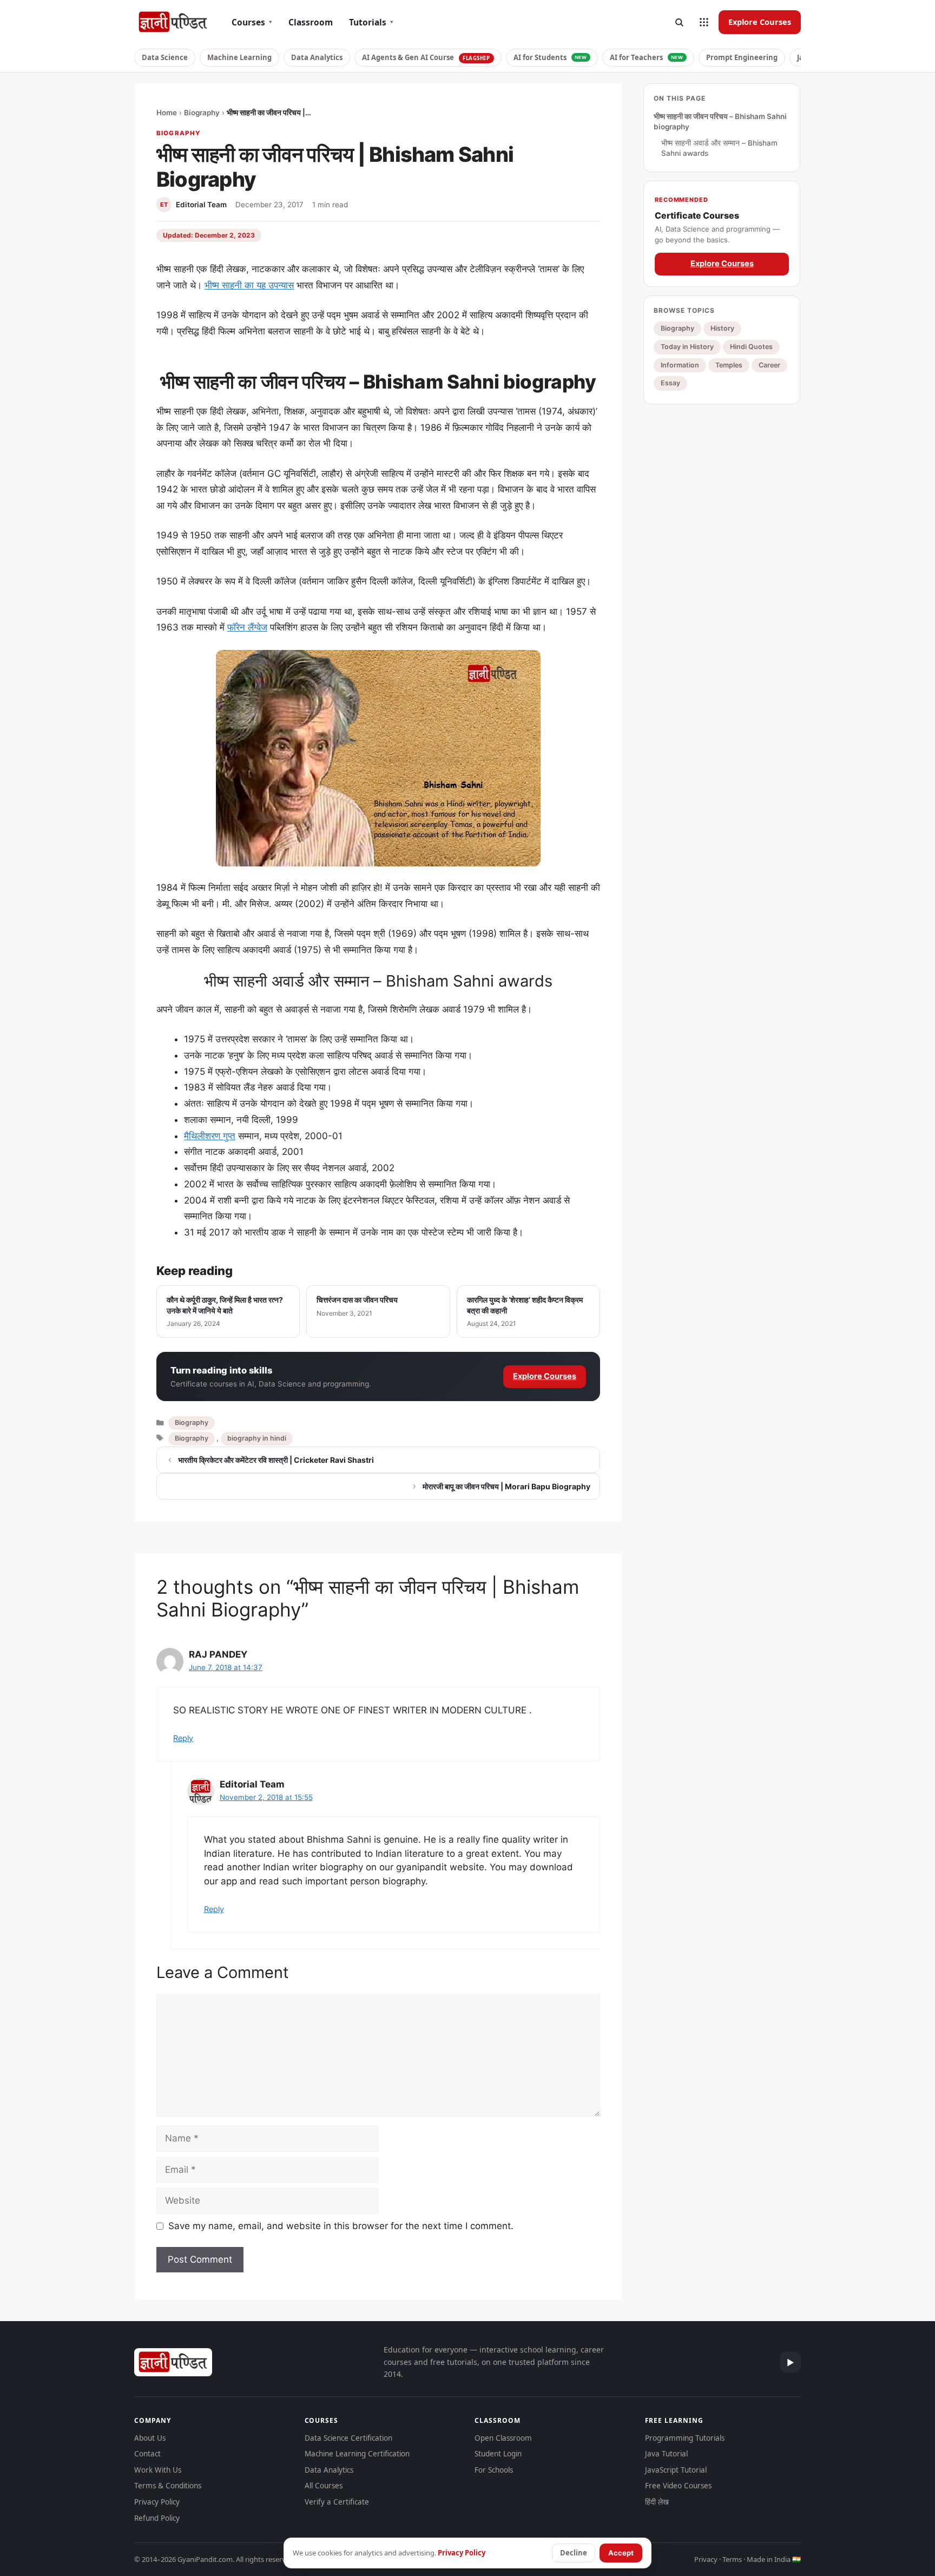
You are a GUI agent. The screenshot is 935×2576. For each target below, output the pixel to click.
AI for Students (550, 57)
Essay (670, 383)
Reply (183, 1738)
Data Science (165, 57)
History (722, 329)
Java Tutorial (666, 2454)
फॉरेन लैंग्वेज (247, 627)
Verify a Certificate (337, 2502)
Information (680, 365)
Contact (147, 2454)
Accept (621, 2553)
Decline (574, 2553)
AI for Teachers (647, 57)
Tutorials (371, 22)
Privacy (706, 2559)
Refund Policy (157, 2518)
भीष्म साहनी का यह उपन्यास (249, 285)
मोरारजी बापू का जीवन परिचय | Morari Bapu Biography (506, 1486)
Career (769, 365)
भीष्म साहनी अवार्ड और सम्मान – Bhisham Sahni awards (719, 148)
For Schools (494, 2470)
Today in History (687, 347)
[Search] (679, 22)
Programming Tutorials (685, 2438)
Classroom (311, 22)
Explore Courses (760, 22)
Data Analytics (317, 57)
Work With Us (158, 2470)
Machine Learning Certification (357, 2454)
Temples (729, 365)
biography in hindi (257, 1438)
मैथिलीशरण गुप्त (210, 1136)
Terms (732, 2559)
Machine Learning (239, 57)
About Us (150, 2438)
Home (167, 113)
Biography (202, 113)
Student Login (498, 2454)
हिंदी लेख (657, 2502)
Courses (252, 22)
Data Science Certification (348, 2438)
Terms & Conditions (168, 2486)
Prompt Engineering (742, 57)
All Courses (324, 2486)
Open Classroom (503, 2438)
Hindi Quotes (751, 347)
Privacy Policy (157, 2502)
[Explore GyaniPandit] (704, 22)
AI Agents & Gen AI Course (426, 57)
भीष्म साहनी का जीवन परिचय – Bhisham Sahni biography (720, 122)
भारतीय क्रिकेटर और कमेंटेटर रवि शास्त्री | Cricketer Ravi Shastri (276, 1460)
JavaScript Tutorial (676, 2470)
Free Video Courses (678, 2486)
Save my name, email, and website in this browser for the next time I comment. (341, 2226)
